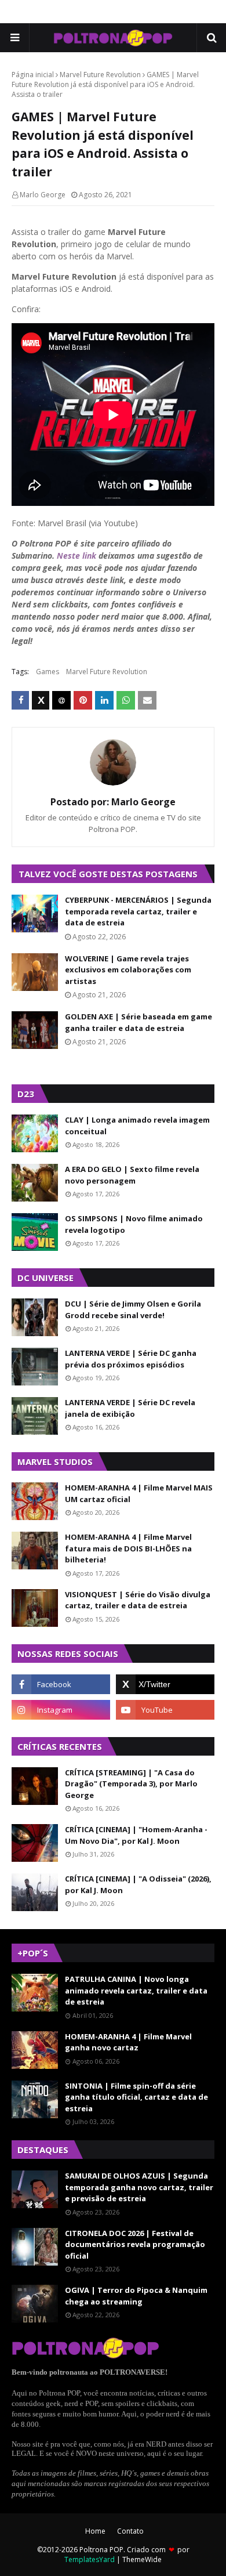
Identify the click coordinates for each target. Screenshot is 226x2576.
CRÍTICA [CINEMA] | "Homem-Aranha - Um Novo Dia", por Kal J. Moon (136, 1835)
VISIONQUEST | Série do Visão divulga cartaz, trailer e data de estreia (138, 1600)
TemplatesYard (90, 2559)
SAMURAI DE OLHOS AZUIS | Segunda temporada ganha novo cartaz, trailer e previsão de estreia (139, 2187)
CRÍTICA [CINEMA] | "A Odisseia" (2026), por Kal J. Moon (138, 1884)
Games (48, 672)
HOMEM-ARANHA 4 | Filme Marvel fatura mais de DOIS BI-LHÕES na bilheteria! (128, 1548)
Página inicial (33, 75)
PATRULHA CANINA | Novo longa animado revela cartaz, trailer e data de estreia (136, 1990)
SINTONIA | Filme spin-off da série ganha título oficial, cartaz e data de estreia (136, 2097)
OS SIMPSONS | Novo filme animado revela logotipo (134, 1224)
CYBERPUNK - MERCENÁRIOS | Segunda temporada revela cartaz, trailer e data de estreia (138, 911)
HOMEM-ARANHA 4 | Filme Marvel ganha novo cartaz (128, 2042)
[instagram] (61, 1710)
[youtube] (165, 1710)
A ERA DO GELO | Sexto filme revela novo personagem (132, 1175)
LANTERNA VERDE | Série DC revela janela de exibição (130, 1408)
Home (95, 2531)
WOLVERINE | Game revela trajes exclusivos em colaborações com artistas (128, 970)
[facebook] (61, 1684)
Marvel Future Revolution (100, 75)
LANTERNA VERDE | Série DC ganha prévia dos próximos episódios (131, 1359)
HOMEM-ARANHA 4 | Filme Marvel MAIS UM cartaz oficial (139, 1493)
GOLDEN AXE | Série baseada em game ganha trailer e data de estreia (138, 1022)
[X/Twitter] (41, 700)
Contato (130, 2531)
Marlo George (43, 195)
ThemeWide (142, 2559)
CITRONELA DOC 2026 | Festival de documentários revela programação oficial (135, 2244)
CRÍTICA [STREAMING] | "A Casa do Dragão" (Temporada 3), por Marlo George (131, 1784)
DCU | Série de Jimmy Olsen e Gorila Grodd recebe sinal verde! (133, 1309)
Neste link (76, 556)
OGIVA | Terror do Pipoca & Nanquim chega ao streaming (136, 2296)
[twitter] (165, 1684)
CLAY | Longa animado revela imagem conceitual (137, 1126)
